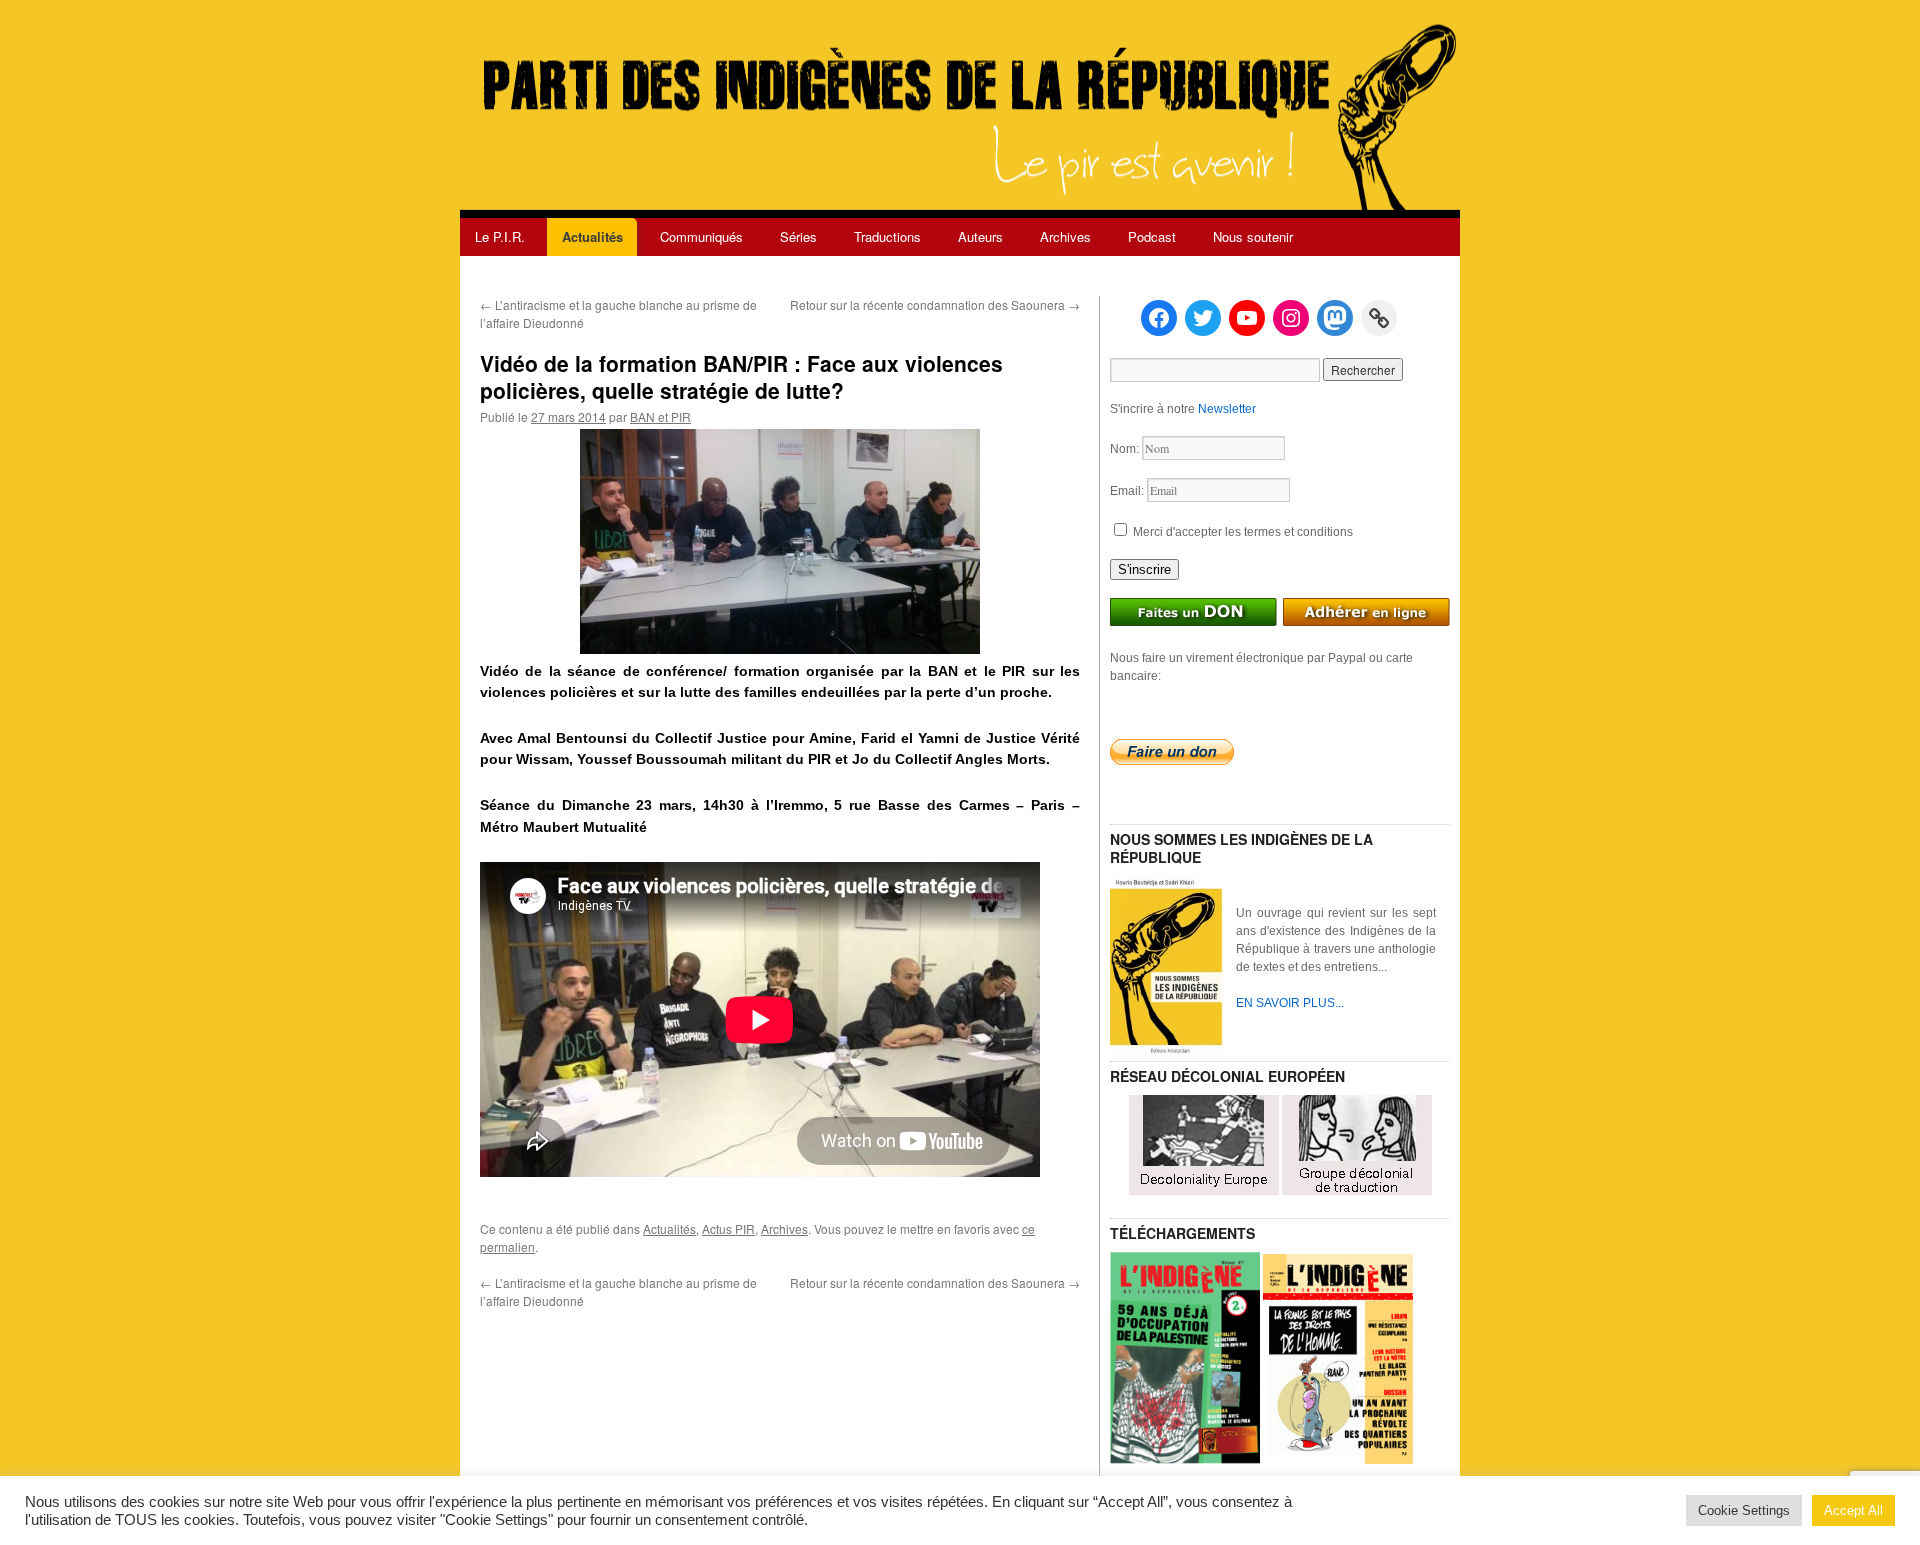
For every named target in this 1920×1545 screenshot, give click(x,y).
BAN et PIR (660, 416)
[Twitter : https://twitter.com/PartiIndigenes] (1203, 318)
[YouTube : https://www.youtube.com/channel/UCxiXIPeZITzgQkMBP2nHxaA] (1247, 318)
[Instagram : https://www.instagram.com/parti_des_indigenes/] (1291, 318)
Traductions (887, 236)
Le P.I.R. (500, 236)
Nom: (1126, 449)
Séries (798, 236)
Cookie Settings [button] (1744, 1510)
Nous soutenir (1253, 236)
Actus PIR (728, 1228)
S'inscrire (1144, 569)
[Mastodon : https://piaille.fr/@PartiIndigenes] (1335, 318)
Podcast (1152, 236)
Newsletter (1227, 409)
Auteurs (980, 236)
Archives (1065, 236)
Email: (1128, 491)
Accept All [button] (1853, 1510)
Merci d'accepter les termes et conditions (1241, 532)
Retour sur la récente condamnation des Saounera (935, 304)
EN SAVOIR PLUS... (1290, 1003)
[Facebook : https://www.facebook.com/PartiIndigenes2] (1159, 318)
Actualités (592, 236)
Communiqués (701, 236)
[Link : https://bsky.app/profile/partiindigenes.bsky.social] (1379, 318)
